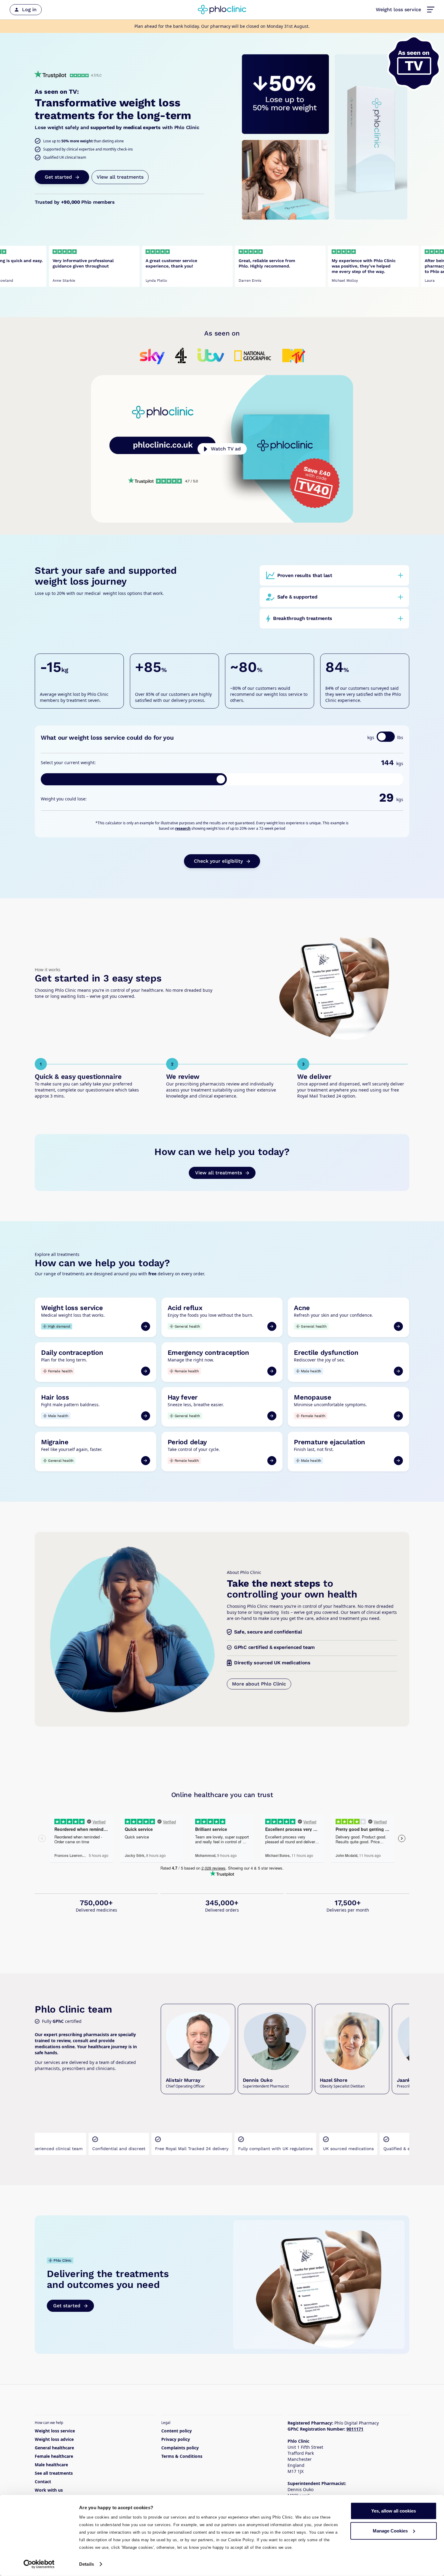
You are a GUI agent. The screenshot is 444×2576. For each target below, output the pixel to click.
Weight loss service (398, 10)
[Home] (222, 10)
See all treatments (54, 2473)
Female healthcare (54, 2456)
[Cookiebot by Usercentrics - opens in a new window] (39, 2564)
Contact (43, 2482)
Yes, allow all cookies (394, 2511)
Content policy (177, 2431)
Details (87, 2564)
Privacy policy (176, 2439)
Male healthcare (51, 2465)
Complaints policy (180, 2448)
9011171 (355, 2429)
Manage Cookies (390, 2531)
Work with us (49, 2490)
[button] (431, 10)
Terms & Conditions (182, 2456)
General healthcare (54, 2448)
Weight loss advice (54, 2439)
